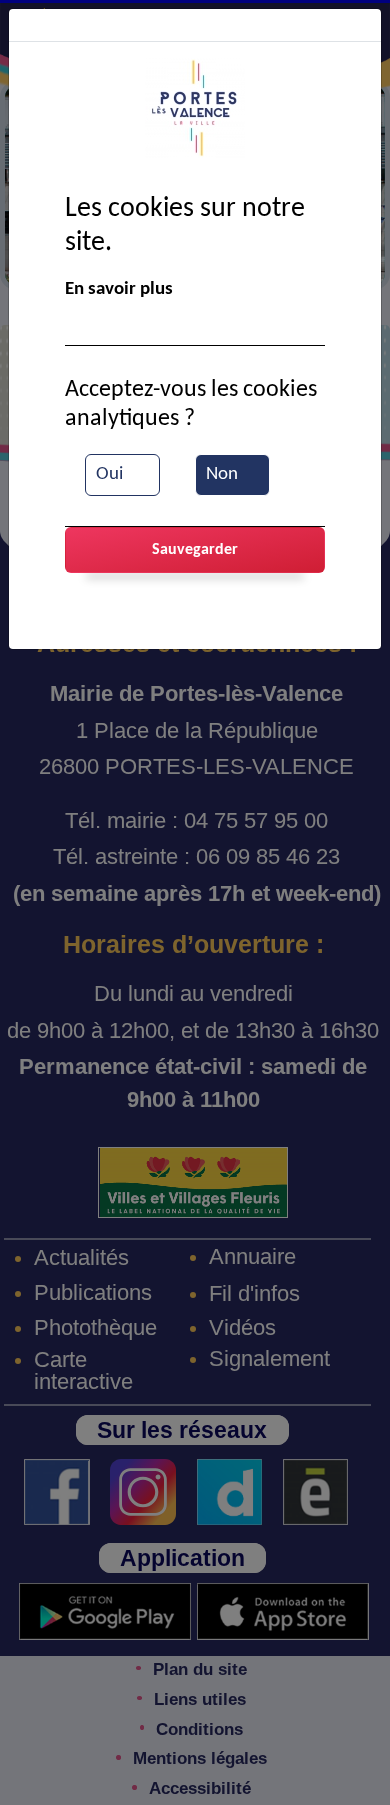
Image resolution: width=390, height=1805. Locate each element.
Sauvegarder (195, 550)
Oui (109, 474)
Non (222, 474)
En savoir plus (119, 289)
